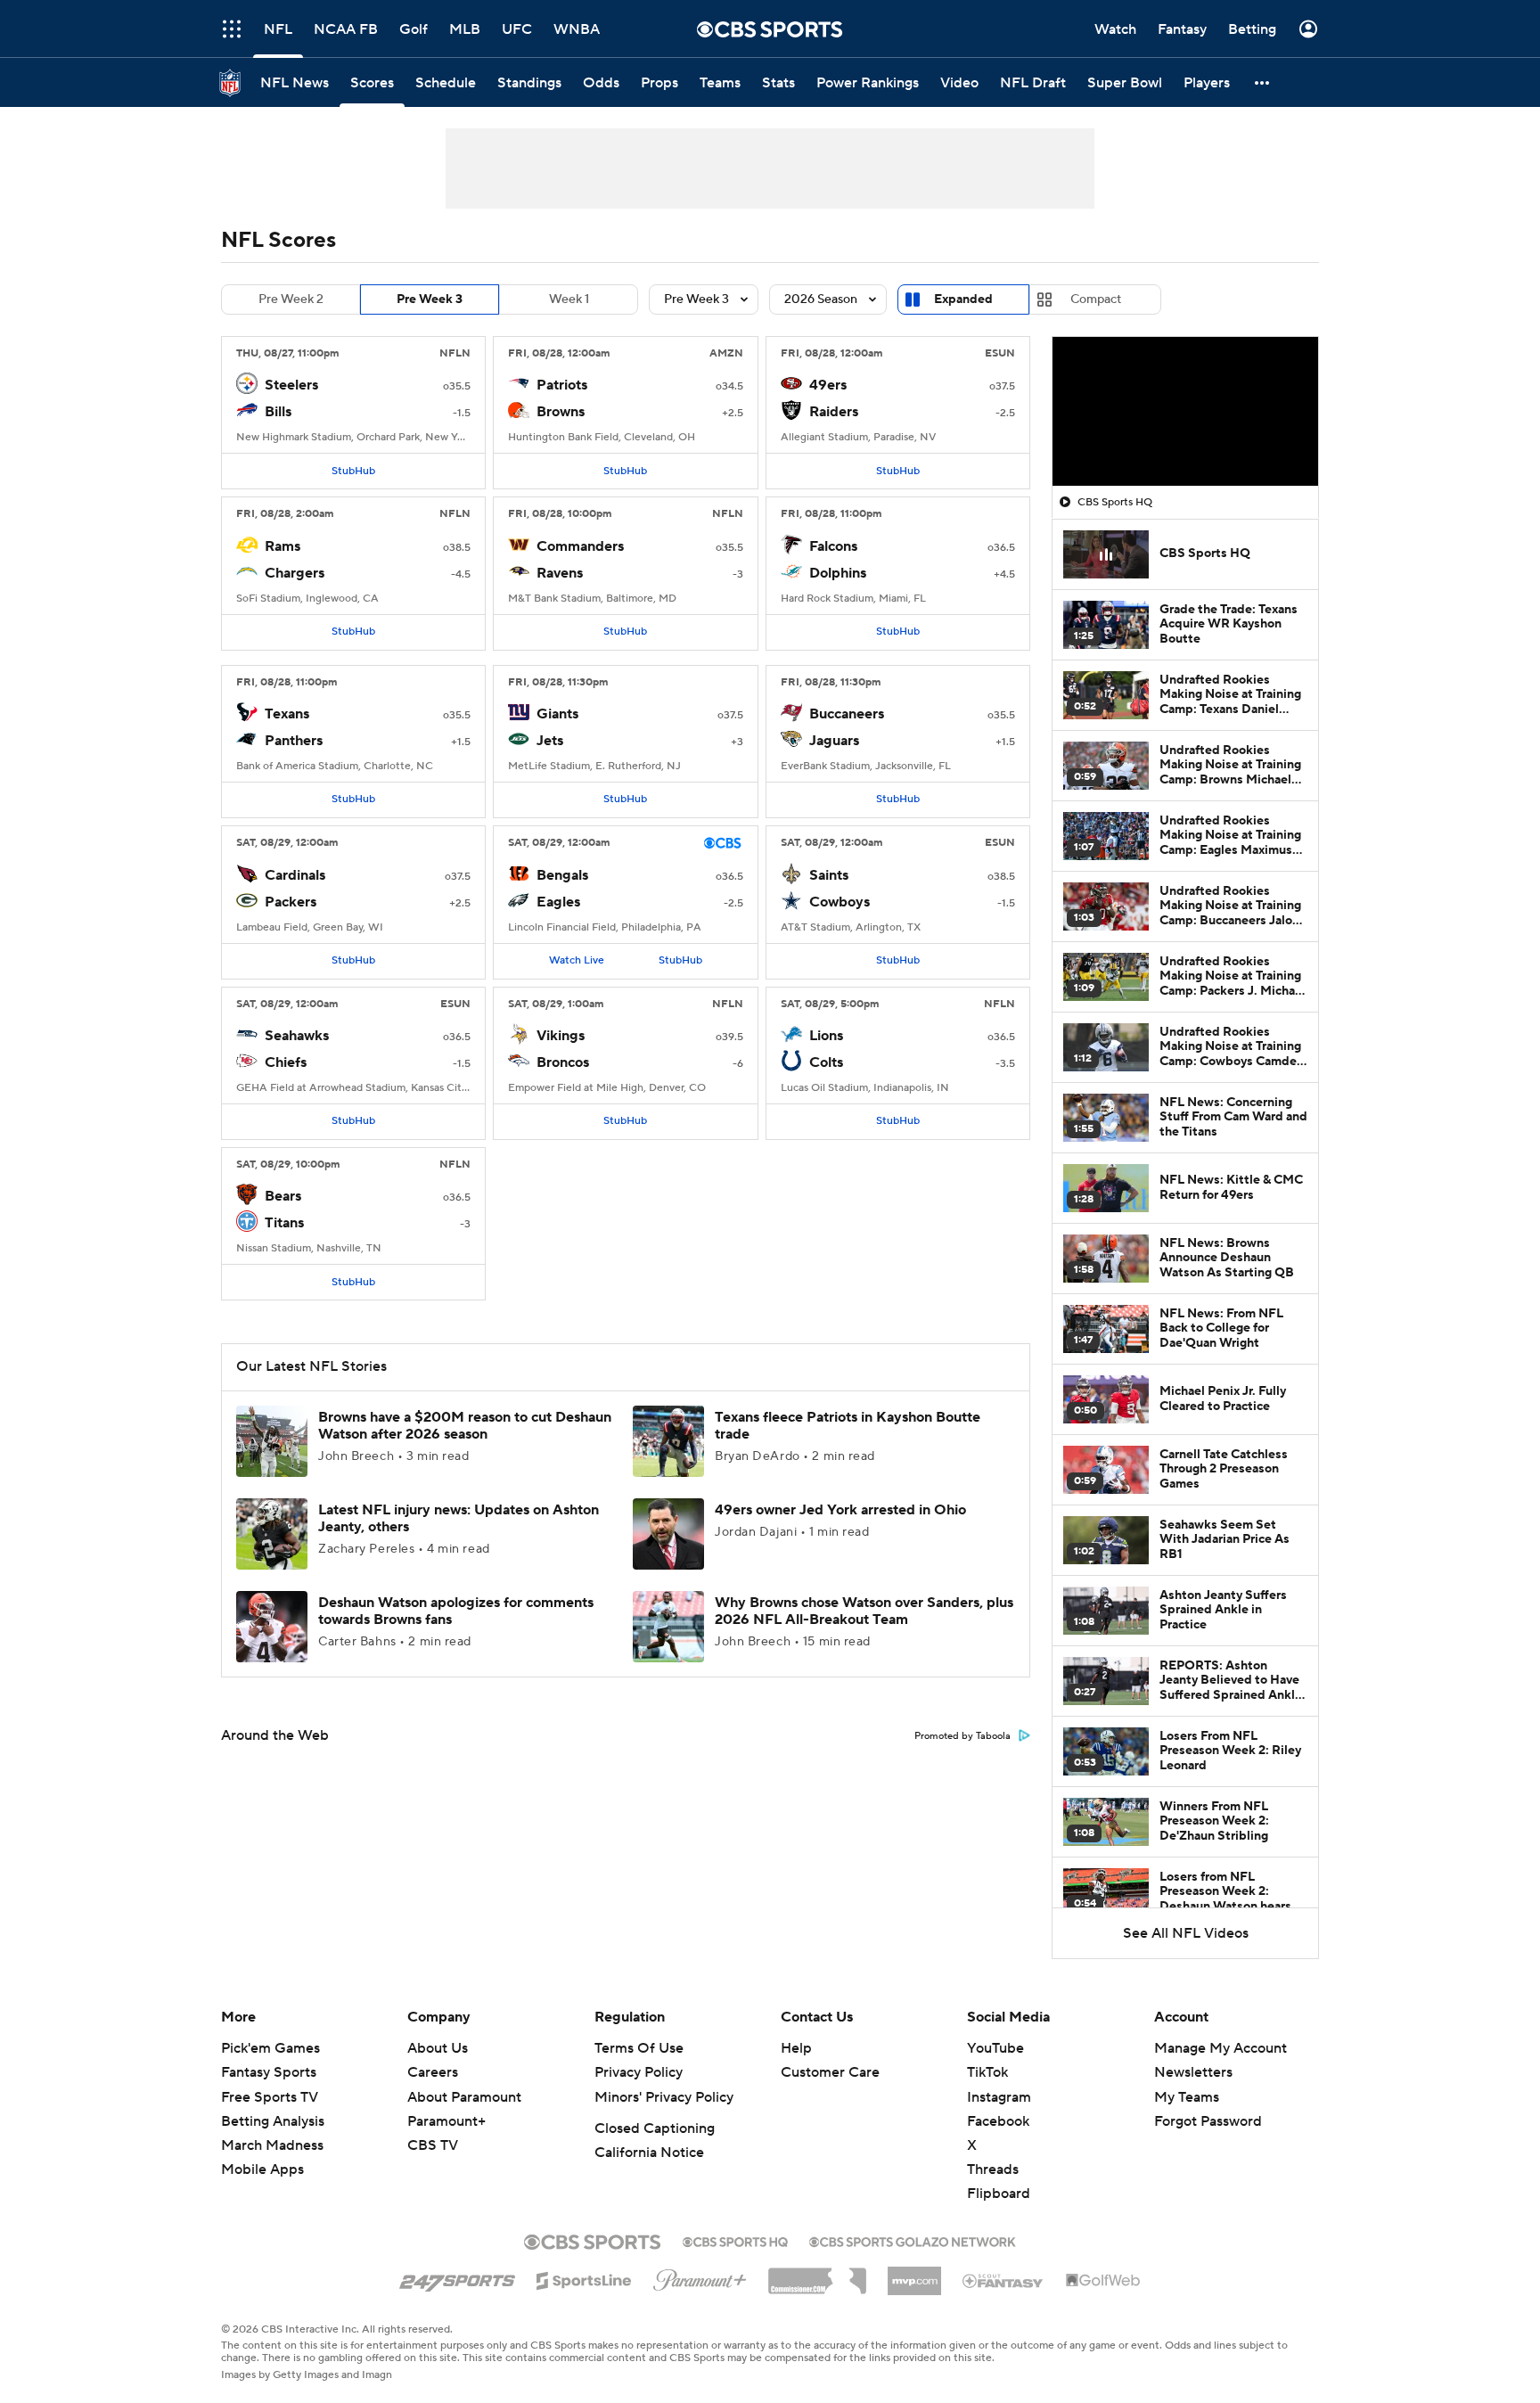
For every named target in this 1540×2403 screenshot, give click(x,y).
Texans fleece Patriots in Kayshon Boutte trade (848, 1426)
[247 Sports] (457, 2277)
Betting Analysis (273, 2121)
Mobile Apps (262, 2169)
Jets (550, 741)
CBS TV (433, 2145)
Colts (826, 1062)
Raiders (834, 412)
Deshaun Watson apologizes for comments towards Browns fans (456, 1611)
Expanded (963, 299)
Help (796, 2048)
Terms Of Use (639, 2048)
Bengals (562, 875)
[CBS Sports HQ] (735, 2240)
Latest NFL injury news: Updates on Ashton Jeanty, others (459, 1518)
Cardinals (295, 875)
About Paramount (464, 2097)
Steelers (291, 385)
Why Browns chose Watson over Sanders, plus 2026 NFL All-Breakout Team (864, 1611)
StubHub (353, 471)
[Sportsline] (584, 2278)
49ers (828, 385)
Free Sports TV (270, 2097)
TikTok (987, 2072)
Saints (829, 875)
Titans (284, 1223)
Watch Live (577, 960)
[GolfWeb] (1103, 2281)
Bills (278, 412)
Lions (826, 1036)
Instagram (999, 2097)
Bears (283, 1196)
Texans (287, 714)
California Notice (649, 2153)
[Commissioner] (817, 2275)
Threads (993, 2169)
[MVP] (914, 2274)
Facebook (998, 2121)
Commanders (580, 546)
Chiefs (286, 1062)
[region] (1185, 412)
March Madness (272, 2145)
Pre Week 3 (430, 299)
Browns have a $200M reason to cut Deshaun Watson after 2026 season (465, 1426)
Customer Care (830, 2072)
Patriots (562, 385)
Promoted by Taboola (962, 1736)
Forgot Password (1208, 2121)
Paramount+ (446, 2121)
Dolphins (838, 573)
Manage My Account (1221, 2048)
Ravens (560, 573)
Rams (283, 546)
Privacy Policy (639, 2072)
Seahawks (297, 1036)
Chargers (295, 573)
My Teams (1187, 2097)
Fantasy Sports (269, 2072)
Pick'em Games (270, 2048)
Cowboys (840, 902)
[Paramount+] (700, 2276)
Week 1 (569, 299)
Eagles (558, 902)
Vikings (561, 1036)
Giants (557, 714)
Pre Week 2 (291, 299)
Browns (561, 412)
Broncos (563, 1062)
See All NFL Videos (1186, 1933)
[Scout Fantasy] (1003, 2280)
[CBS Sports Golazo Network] (913, 2240)
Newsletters (1193, 2072)
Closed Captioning (655, 2128)
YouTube (995, 2048)
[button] (232, 29)
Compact (1096, 299)
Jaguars (834, 741)
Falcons (833, 546)
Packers (291, 902)
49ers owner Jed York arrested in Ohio (840, 1510)
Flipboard (999, 2194)
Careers (433, 2072)
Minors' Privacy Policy (664, 2097)
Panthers (294, 741)
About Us (438, 2048)
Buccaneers (847, 714)
